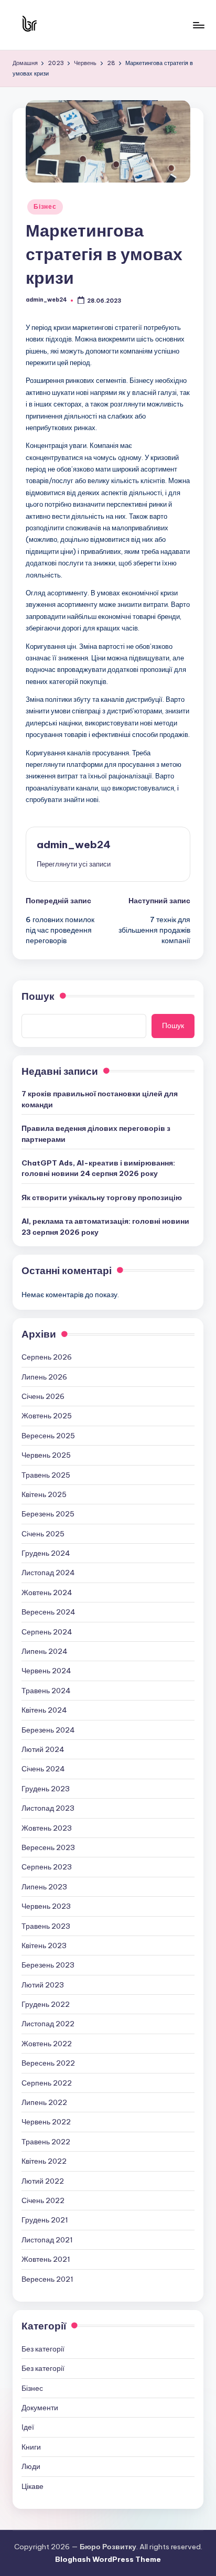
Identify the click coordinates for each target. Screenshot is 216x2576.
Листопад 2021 (47, 2240)
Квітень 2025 (44, 1494)
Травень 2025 (46, 1475)
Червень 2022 (46, 2122)
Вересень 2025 (48, 1436)
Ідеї (28, 2427)
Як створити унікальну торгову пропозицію (102, 1198)
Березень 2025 (48, 1514)
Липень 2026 (44, 1377)
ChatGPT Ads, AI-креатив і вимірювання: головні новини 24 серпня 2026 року (98, 1168)
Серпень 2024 (47, 1632)
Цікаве (33, 2486)
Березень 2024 (48, 1730)
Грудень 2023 (46, 1789)
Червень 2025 (46, 1455)
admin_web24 (74, 845)
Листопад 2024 (48, 1573)
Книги (31, 2447)
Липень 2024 (45, 1651)
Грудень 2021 (45, 2220)
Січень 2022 (43, 2200)
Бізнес (45, 206)
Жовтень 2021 (46, 2259)
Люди (31, 2466)
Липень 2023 (44, 1887)
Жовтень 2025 (47, 1416)
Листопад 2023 (48, 1808)
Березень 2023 (48, 1965)
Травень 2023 (46, 1926)
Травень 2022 (46, 2142)
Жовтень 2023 (47, 1828)
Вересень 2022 (48, 2063)
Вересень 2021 (47, 2279)
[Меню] (198, 25)
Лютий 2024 (43, 1749)
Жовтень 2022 (47, 2044)
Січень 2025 (43, 1534)
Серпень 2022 (47, 2083)
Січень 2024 (43, 1769)
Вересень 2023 (48, 1847)
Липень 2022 (44, 2102)
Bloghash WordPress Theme (108, 2559)
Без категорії (43, 2349)
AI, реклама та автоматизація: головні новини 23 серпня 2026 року (105, 1226)
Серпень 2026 (47, 1357)
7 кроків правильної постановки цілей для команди (100, 1099)
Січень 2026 (43, 1396)
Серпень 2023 (47, 1867)
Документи (40, 2408)
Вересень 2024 (48, 1612)
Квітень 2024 (44, 1710)
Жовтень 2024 (47, 1592)
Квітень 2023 (44, 1946)
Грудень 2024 (46, 1553)
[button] (74, 864)
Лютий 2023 (43, 1985)
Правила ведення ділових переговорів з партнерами (96, 1134)
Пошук (38, 996)
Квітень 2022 (44, 2161)
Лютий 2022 (43, 2181)
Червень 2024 (46, 1671)
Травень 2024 (46, 1691)
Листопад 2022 (48, 2024)
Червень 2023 (46, 1906)
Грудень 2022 (46, 2004)
